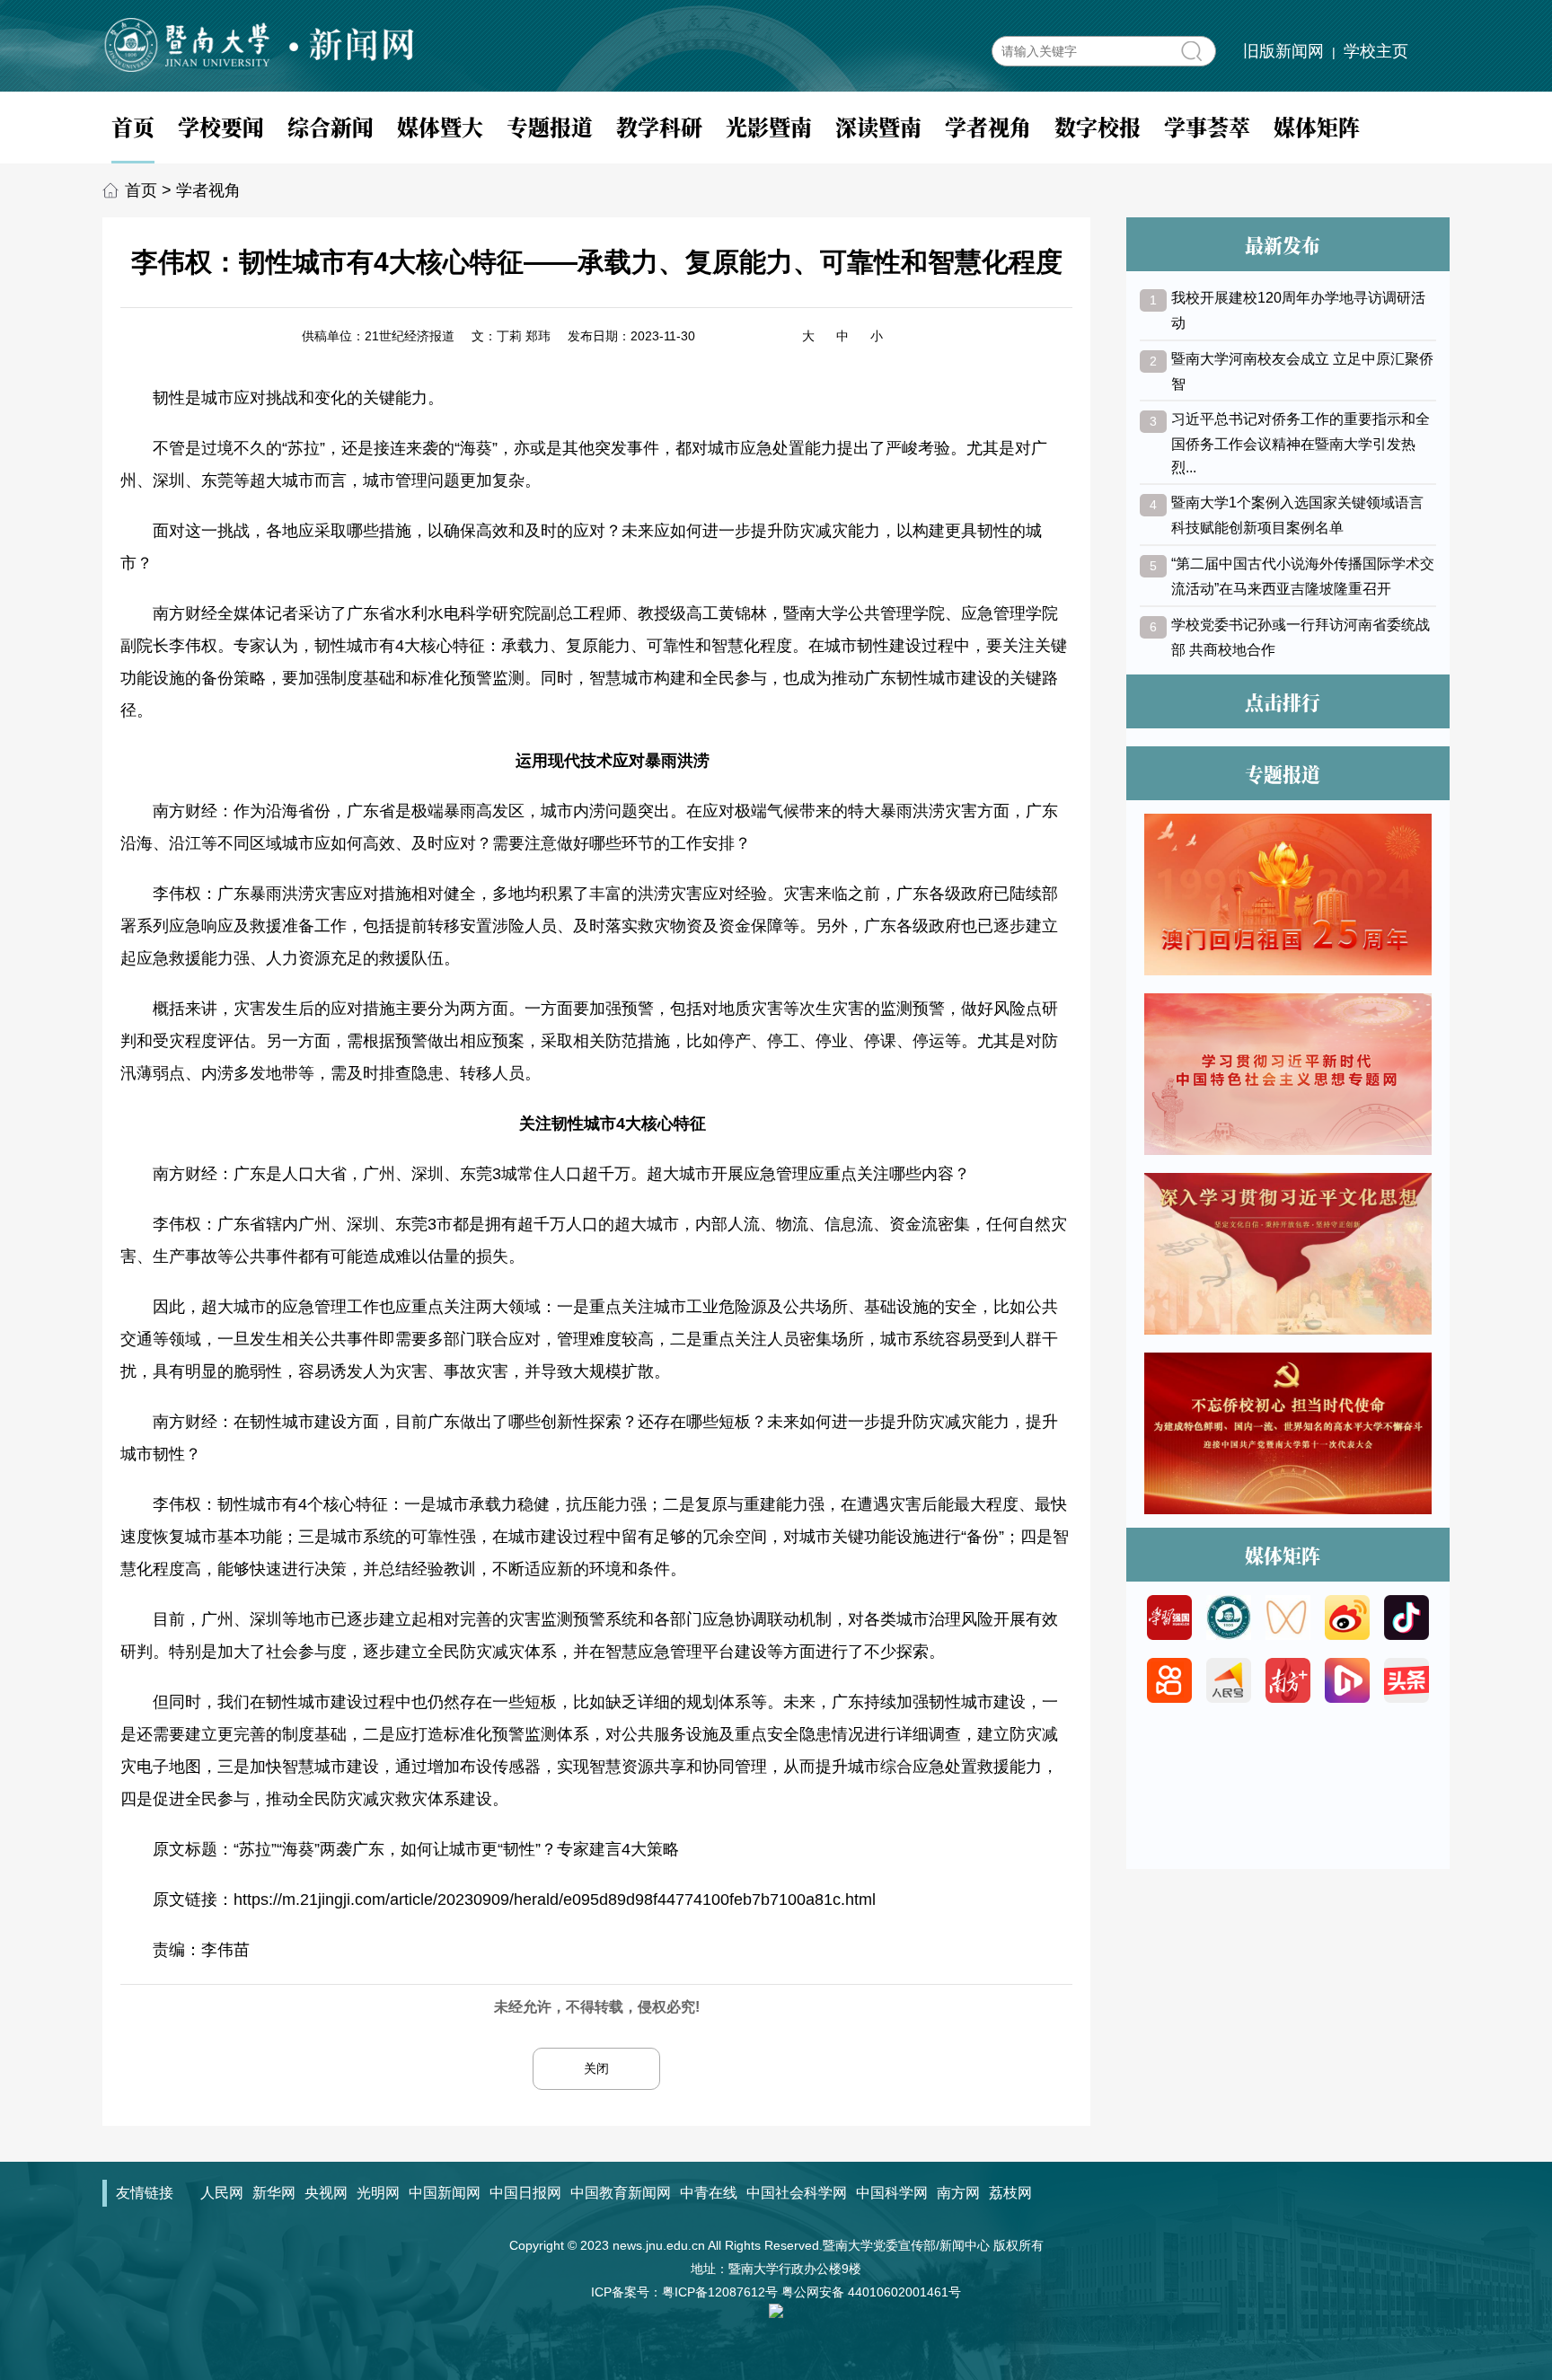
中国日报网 (525, 2193)
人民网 (222, 2193)
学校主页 (1376, 51)
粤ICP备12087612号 (720, 2292)
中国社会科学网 (797, 2193)
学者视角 (988, 126)
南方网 (958, 2193)
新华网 (274, 2193)
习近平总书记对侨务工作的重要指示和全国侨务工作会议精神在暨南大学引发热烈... (1301, 443)
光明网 (378, 2193)
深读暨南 (878, 126)
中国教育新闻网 (621, 2193)
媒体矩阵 (1317, 126)
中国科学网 (892, 2193)
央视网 (326, 2193)
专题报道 (550, 126)
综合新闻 (331, 126)
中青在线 (709, 2193)
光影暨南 (769, 126)
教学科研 (659, 126)
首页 (133, 126)
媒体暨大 (440, 126)
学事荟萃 (1207, 126)
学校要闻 (221, 126)
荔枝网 (1010, 2193)
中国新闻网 (445, 2193)
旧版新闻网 (1283, 51)
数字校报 (1098, 126)
